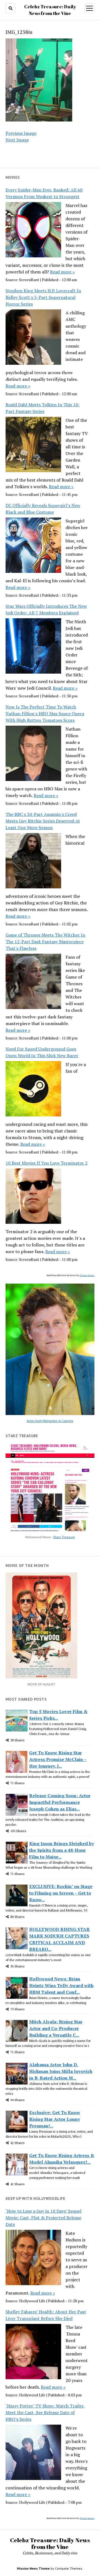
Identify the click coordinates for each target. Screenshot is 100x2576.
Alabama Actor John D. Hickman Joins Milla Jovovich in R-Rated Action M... (61, 2071)
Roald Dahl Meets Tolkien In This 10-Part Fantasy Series (43, 408)
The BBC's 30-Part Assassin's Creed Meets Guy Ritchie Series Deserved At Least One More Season (43, 821)
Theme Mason (87, 1275)
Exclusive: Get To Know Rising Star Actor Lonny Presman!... (55, 2119)
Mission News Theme (33, 2568)
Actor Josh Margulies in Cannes (50, 1421)
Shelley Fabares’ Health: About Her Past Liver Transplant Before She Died (46, 2315)
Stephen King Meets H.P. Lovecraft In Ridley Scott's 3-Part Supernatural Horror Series (43, 297)
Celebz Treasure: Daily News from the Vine (50, 2543)
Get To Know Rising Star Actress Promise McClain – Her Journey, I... (58, 1759)
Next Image (17, 140)
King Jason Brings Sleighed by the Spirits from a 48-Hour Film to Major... (62, 1850)
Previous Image (21, 133)
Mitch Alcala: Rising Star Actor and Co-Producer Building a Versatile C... (56, 2028)
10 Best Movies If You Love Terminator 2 (47, 1163)
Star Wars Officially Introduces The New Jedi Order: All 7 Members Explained (46, 609)
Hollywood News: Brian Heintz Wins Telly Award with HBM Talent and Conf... (61, 1985)
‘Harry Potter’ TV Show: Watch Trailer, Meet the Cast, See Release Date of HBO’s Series (45, 2412)
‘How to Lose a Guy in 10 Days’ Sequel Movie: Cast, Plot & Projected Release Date (43, 2218)
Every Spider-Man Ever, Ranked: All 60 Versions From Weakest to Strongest (44, 193)
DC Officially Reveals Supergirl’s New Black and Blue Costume (43, 509)
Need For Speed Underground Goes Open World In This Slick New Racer (42, 1052)
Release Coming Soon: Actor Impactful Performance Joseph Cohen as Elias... (60, 1802)
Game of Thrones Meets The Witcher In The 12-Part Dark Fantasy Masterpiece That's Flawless (45, 942)
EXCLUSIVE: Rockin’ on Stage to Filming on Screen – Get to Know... (61, 1893)
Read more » (62, 272)
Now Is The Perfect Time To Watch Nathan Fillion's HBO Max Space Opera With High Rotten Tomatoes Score (45, 713)
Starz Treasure (64, 1537)
